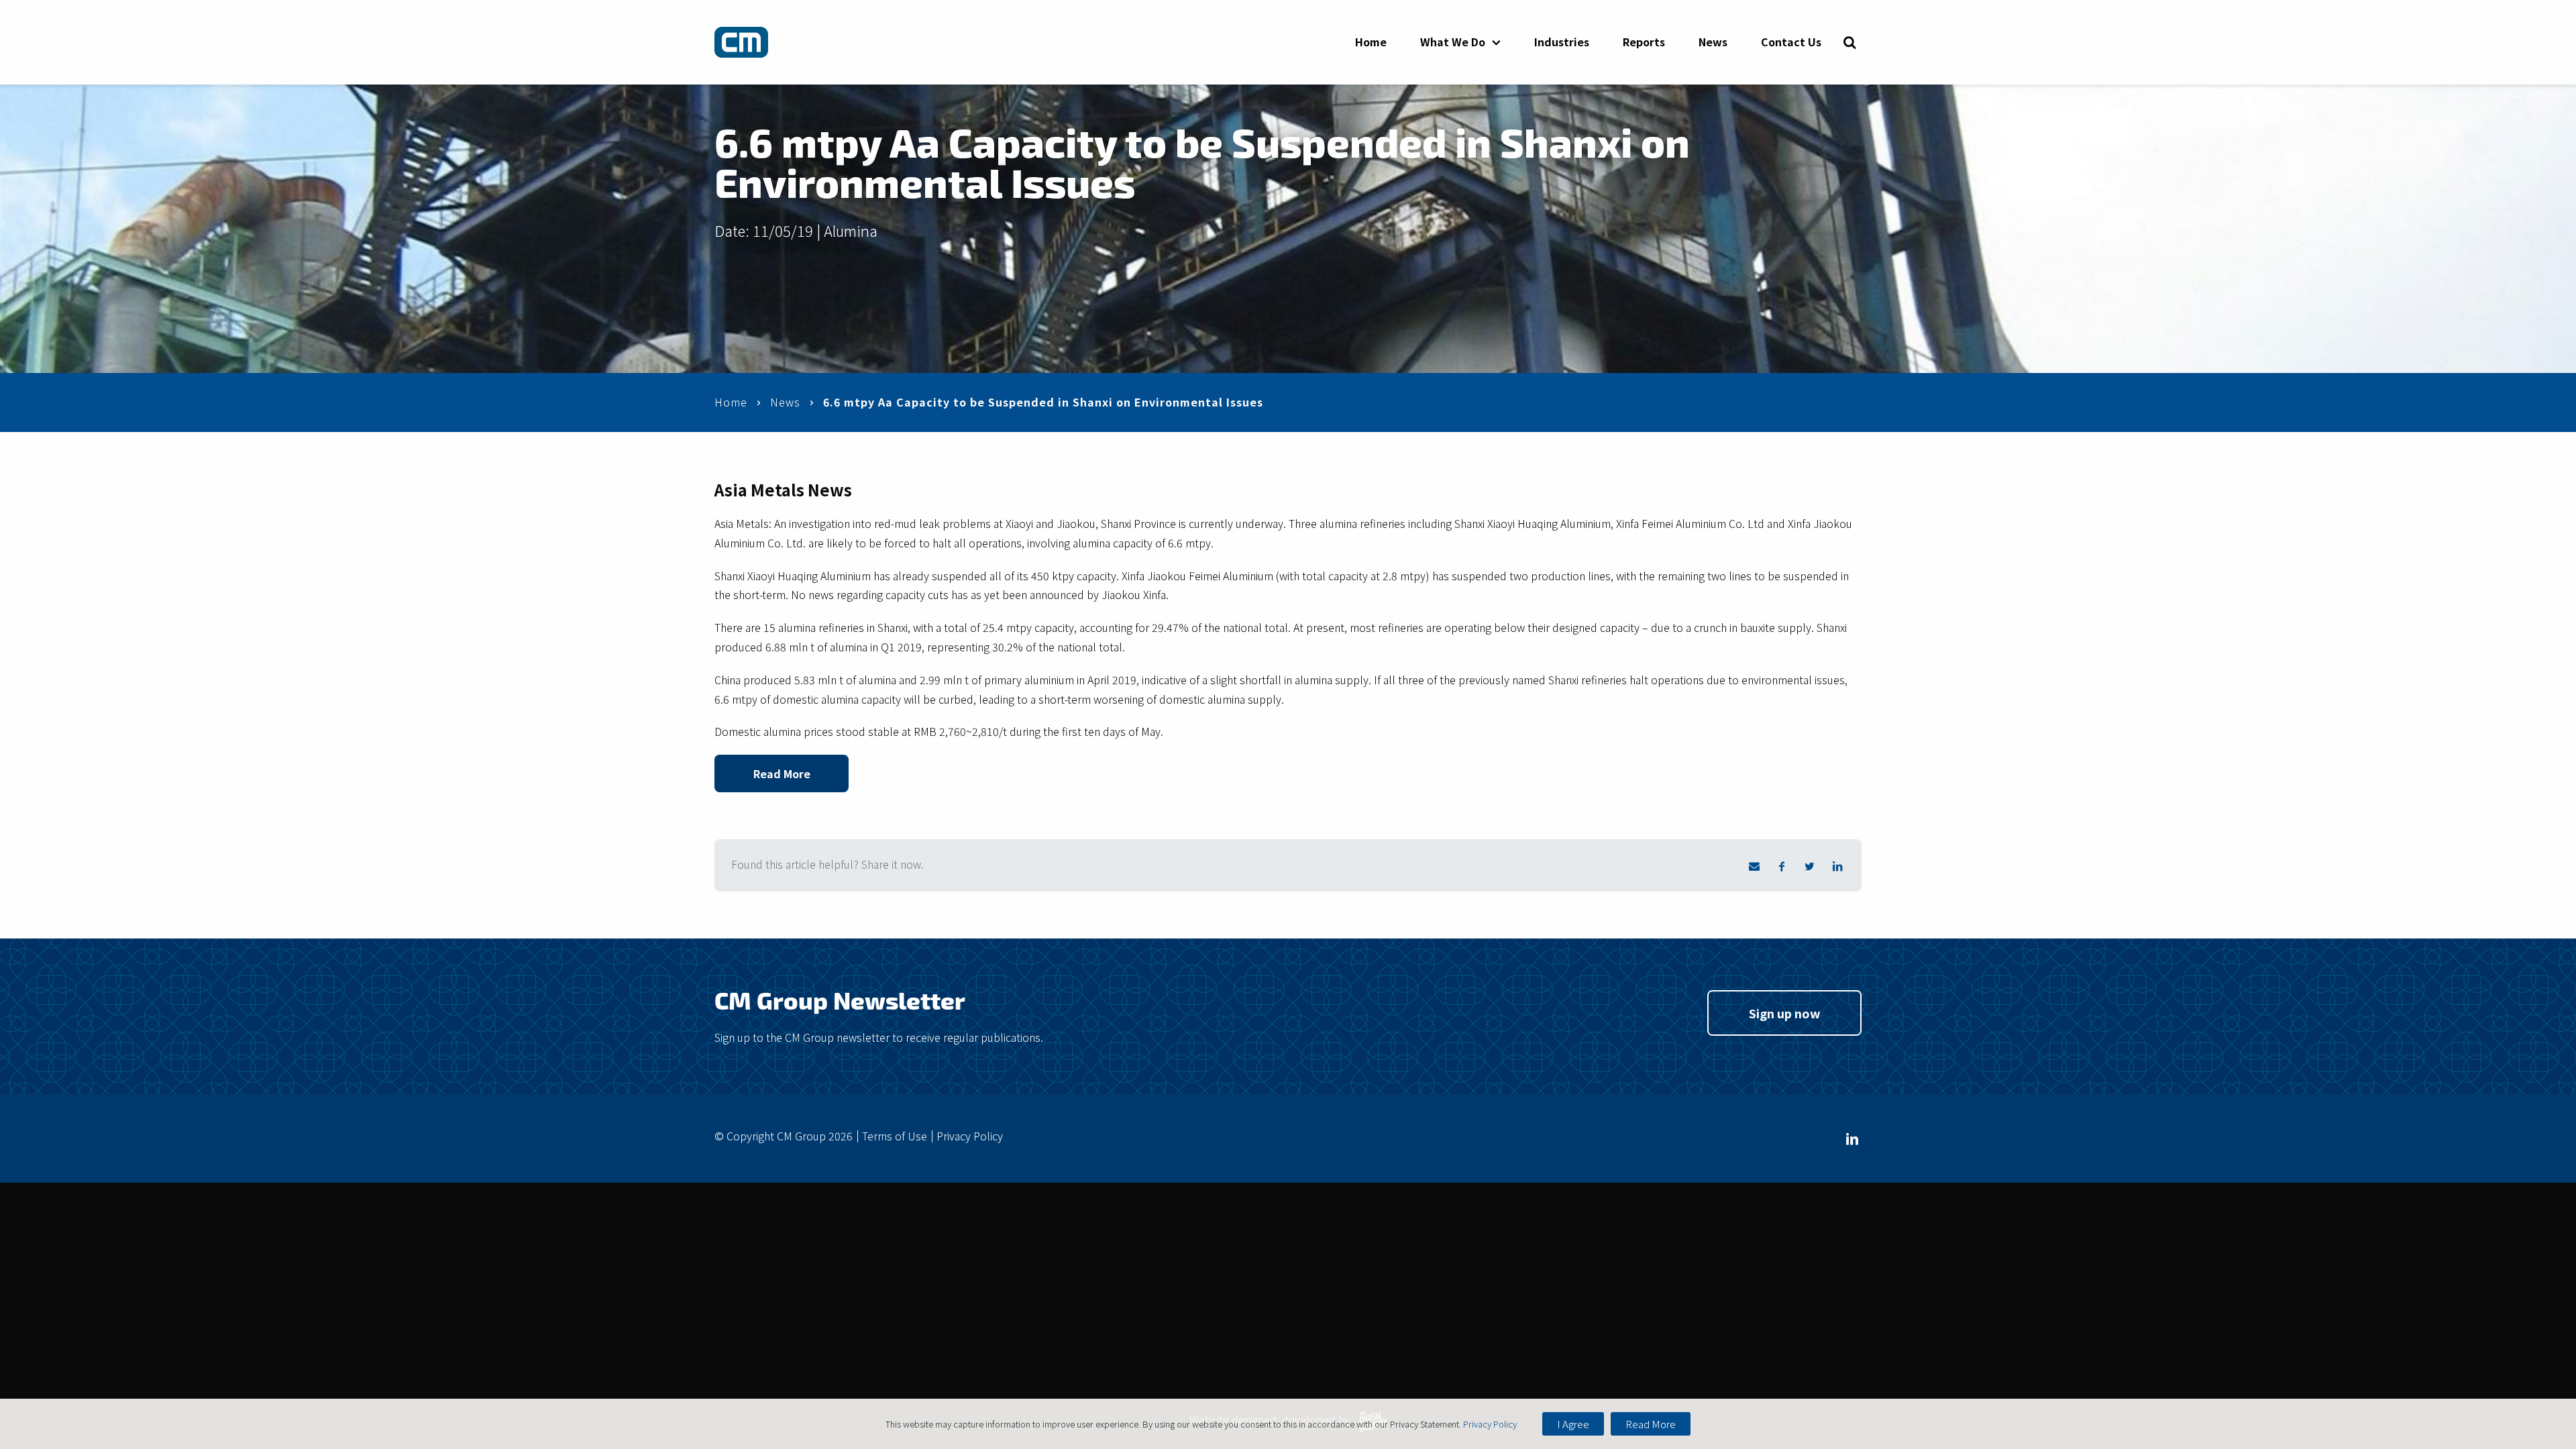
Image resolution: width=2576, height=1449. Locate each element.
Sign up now (1785, 1013)
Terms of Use (895, 1136)
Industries (1562, 42)
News (1713, 42)
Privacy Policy (970, 1136)
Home (1371, 42)
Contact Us (1791, 42)
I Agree (1573, 1424)
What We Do (1453, 42)
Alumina (851, 230)
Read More (782, 773)
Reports (1644, 42)
